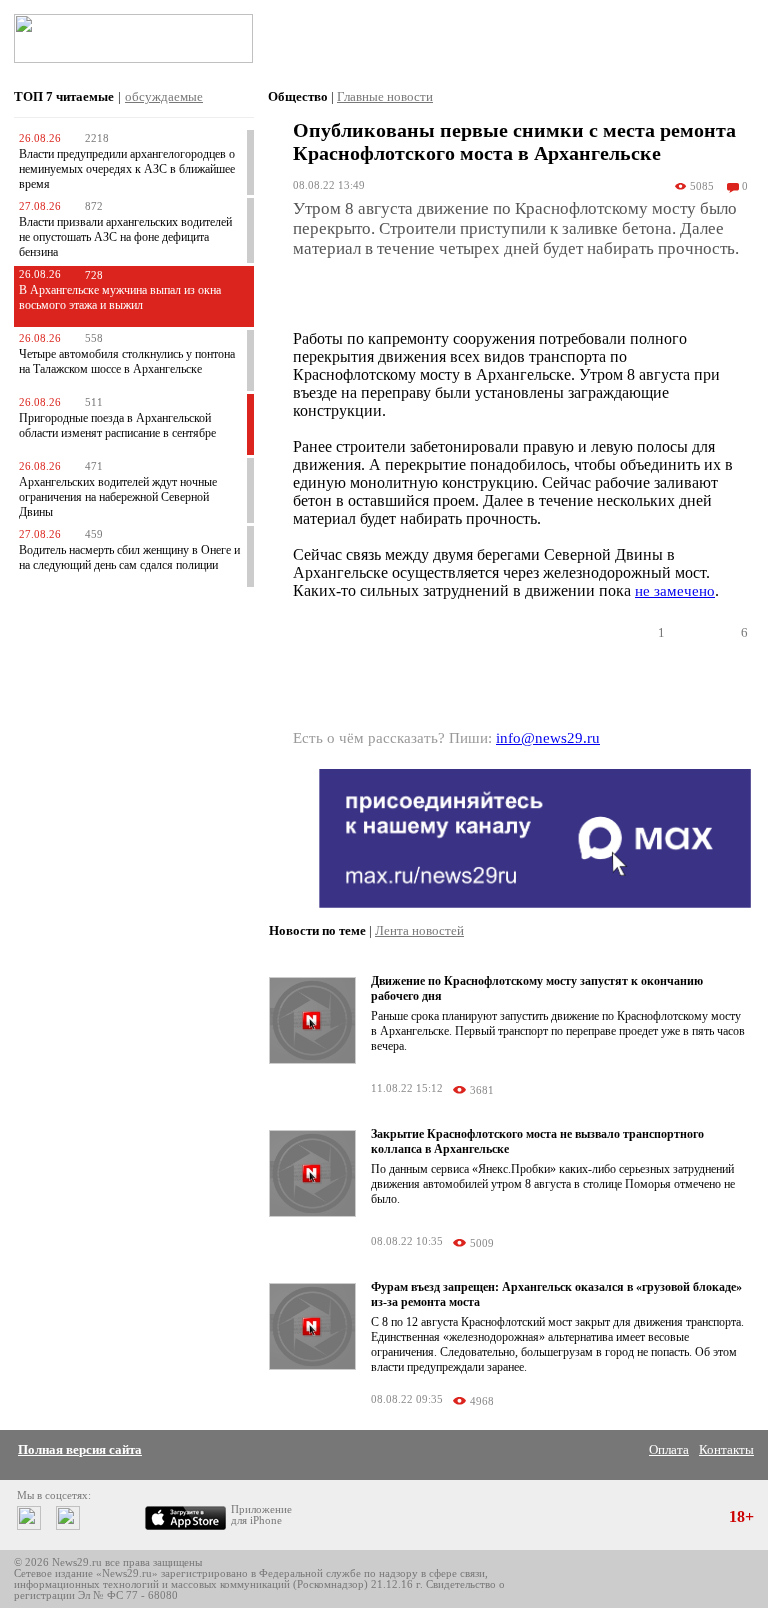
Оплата (669, 1449)
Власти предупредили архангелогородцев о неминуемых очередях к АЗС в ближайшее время (127, 169)
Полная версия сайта (80, 1449)
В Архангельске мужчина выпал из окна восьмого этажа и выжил (120, 297)
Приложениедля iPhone (261, 1515)
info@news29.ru (548, 738)
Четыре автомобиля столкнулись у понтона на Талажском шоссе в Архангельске (127, 361)
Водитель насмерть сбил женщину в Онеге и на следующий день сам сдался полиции (129, 557)
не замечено (675, 591)
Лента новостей (419, 930)
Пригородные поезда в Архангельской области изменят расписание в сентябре (117, 425)
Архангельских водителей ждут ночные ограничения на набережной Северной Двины (118, 497)
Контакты (726, 1449)
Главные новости (385, 96)
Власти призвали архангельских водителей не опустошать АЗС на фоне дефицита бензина (125, 237)
